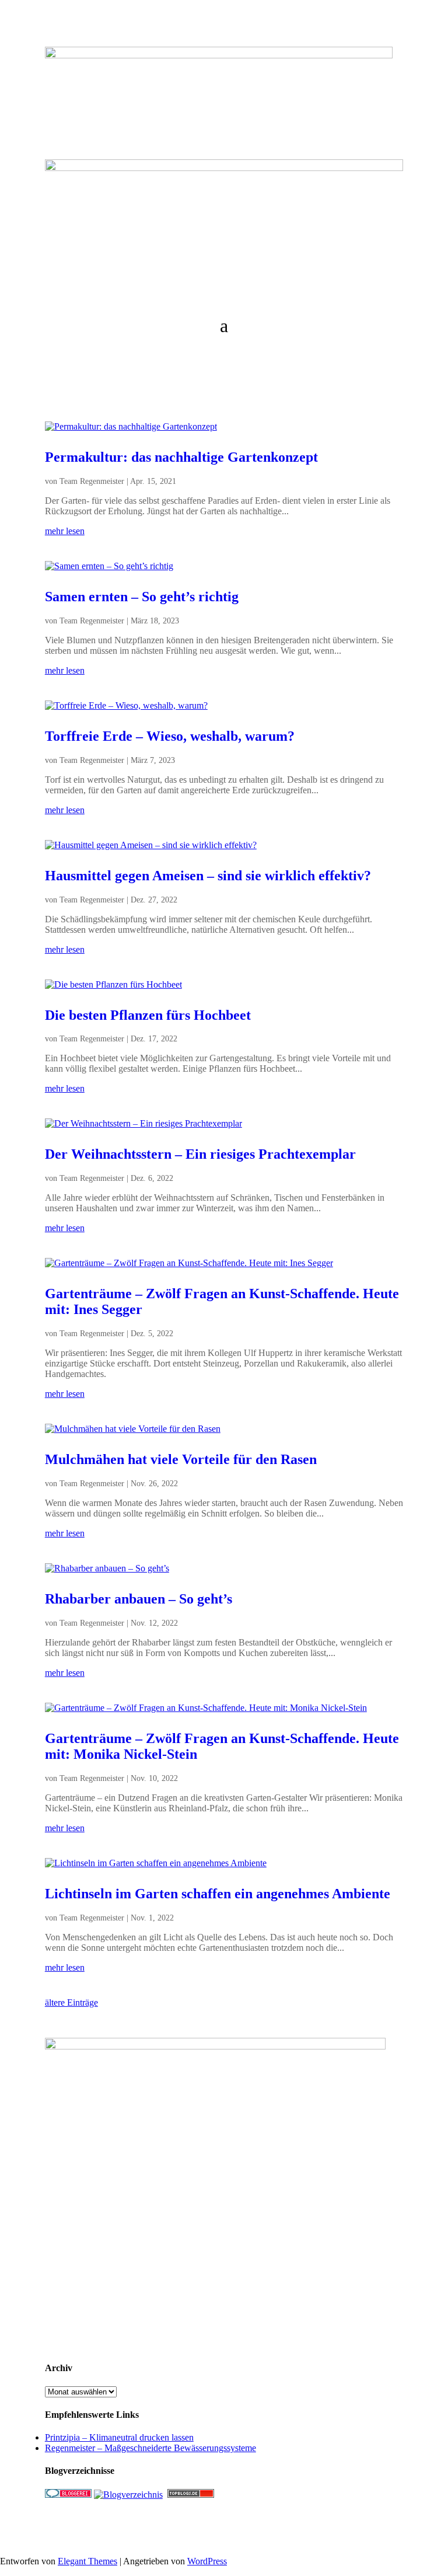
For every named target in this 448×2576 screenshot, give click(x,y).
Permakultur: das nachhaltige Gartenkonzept (181, 457)
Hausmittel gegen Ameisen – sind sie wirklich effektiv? (208, 876)
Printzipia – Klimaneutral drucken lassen (119, 2437)
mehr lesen (65, 531)
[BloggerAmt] (128, 2495)
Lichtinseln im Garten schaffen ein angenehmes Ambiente (218, 1894)
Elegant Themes (87, 2561)
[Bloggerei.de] (68, 2495)
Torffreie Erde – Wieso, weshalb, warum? (170, 736)
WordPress (207, 2561)
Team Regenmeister (92, 481)
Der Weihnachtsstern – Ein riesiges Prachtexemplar (200, 1154)
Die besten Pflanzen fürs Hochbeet (148, 1015)
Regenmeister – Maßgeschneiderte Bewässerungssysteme (150, 2448)
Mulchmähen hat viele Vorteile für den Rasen (181, 1459)
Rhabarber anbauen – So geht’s (139, 1599)
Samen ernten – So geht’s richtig (142, 597)
